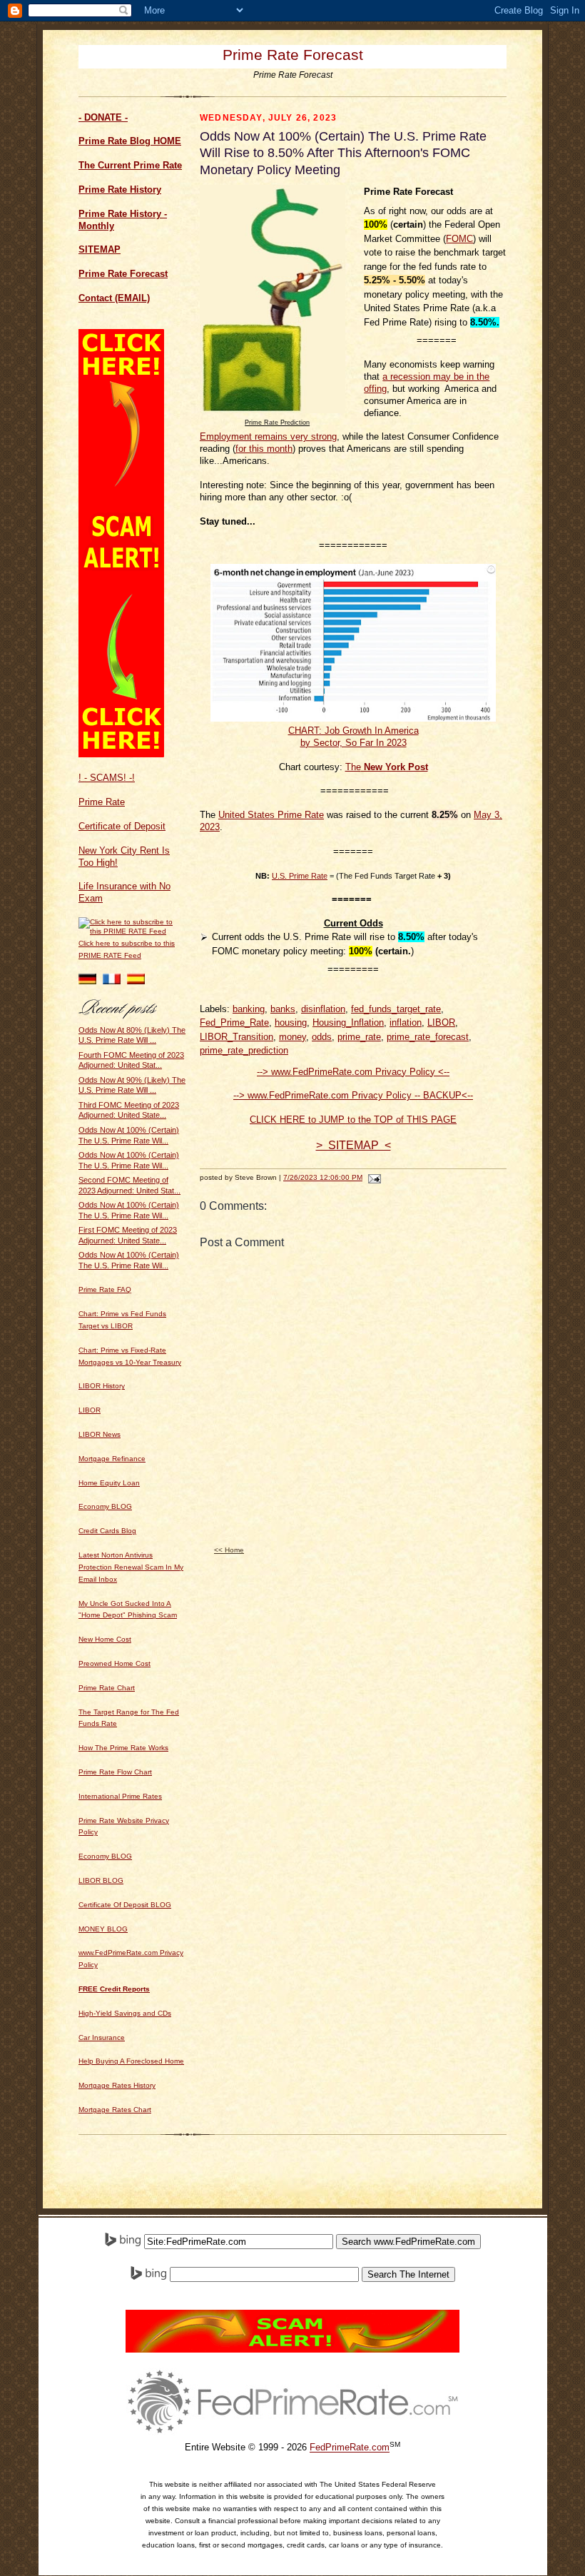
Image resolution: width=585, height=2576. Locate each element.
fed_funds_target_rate (396, 1009)
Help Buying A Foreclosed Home (131, 2061)
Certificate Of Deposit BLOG (125, 1905)
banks (283, 1009)
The (353, 767)
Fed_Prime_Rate (234, 1022)
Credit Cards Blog (107, 1531)
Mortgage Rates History (117, 2085)
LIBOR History (102, 1386)
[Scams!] (292, 2349)
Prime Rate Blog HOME (130, 141)
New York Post (395, 767)
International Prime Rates (120, 1796)
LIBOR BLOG (101, 1880)
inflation (406, 1022)
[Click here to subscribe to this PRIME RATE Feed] (132, 931)
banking (249, 1009)
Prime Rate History (120, 190)
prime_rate (359, 1037)
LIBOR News (100, 1434)
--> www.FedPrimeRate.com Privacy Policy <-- (353, 1072)
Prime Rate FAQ (105, 1289)
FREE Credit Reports (114, 1989)
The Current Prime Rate (130, 165)
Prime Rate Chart (107, 1688)
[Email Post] (373, 1177)
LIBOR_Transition (236, 1037)
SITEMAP (100, 249)
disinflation (323, 1009)
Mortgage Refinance (112, 1459)
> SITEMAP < (353, 1145)
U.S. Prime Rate (300, 876)
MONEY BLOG (103, 1929)
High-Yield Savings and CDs (125, 2013)
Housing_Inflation (348, 1022)
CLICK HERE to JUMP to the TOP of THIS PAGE (353, 1120)
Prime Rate (102, 802)
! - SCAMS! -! (107, 778)
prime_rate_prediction (244, 1050)
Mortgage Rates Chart (115, 2110)
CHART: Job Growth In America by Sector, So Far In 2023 (353, 737)
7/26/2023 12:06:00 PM (323, 1177)
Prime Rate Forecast (293, 55)
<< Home (229, 1550)
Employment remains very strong (268, 436)
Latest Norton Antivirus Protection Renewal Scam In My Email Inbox (131, 1567)
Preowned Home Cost (115, 1663)
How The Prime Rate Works (123, 1748)
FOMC (459, 239)
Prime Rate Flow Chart (115, 1772)
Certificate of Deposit (122, 826)
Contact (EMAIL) (114, 298)
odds (322, 1037)
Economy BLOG (105, 1506)
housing (291, 1022)
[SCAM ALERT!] (121, 754)
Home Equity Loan (109, 1483)
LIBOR (90, 1410)
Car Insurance (102, 2037)
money (292, 1037)
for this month (264, 449)
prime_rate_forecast (428, 1037)
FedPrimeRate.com (350, 2448)
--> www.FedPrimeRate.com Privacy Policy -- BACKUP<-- (353, 1095)
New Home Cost (105, 1639)
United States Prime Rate (271, 815)
